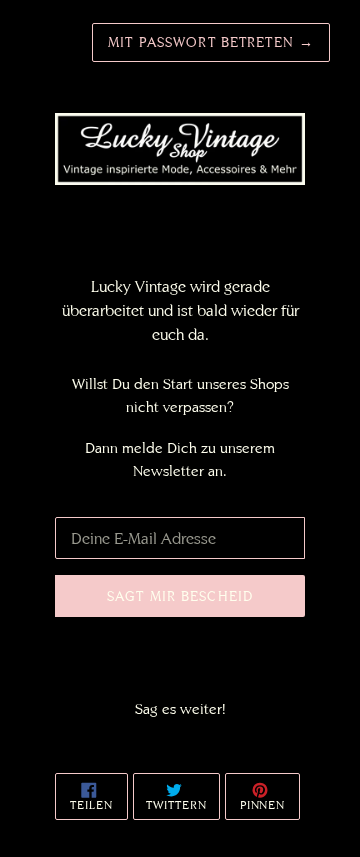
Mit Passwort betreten (211, 42)
